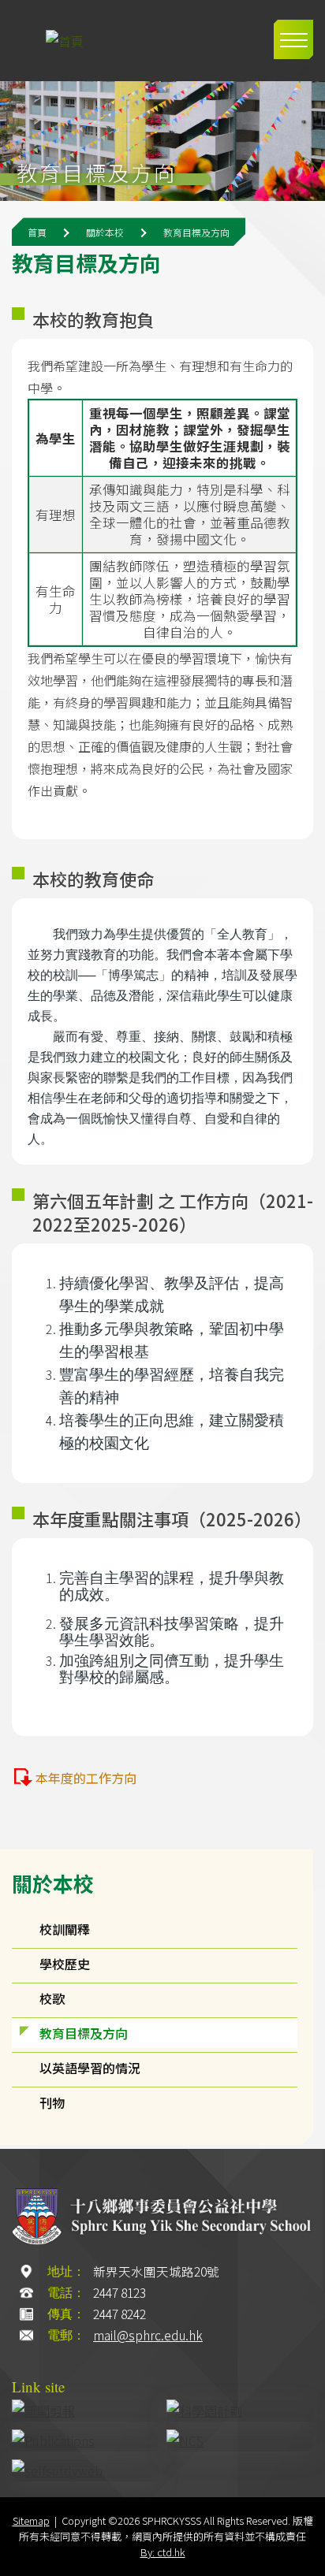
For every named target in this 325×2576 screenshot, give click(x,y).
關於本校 (53, 1883)
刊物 (52, 2102)
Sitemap (31, 2520)
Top (305, 2558)
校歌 (52, 1998)
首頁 (37, 232)
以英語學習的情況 (90, 2068)
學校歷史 (65, 1964)
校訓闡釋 (65, 1929)
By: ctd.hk (163, 2552)
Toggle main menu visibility (293, 39)
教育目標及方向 (84, 2033)
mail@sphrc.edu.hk (148, 2335)
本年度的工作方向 (86, 1778)
